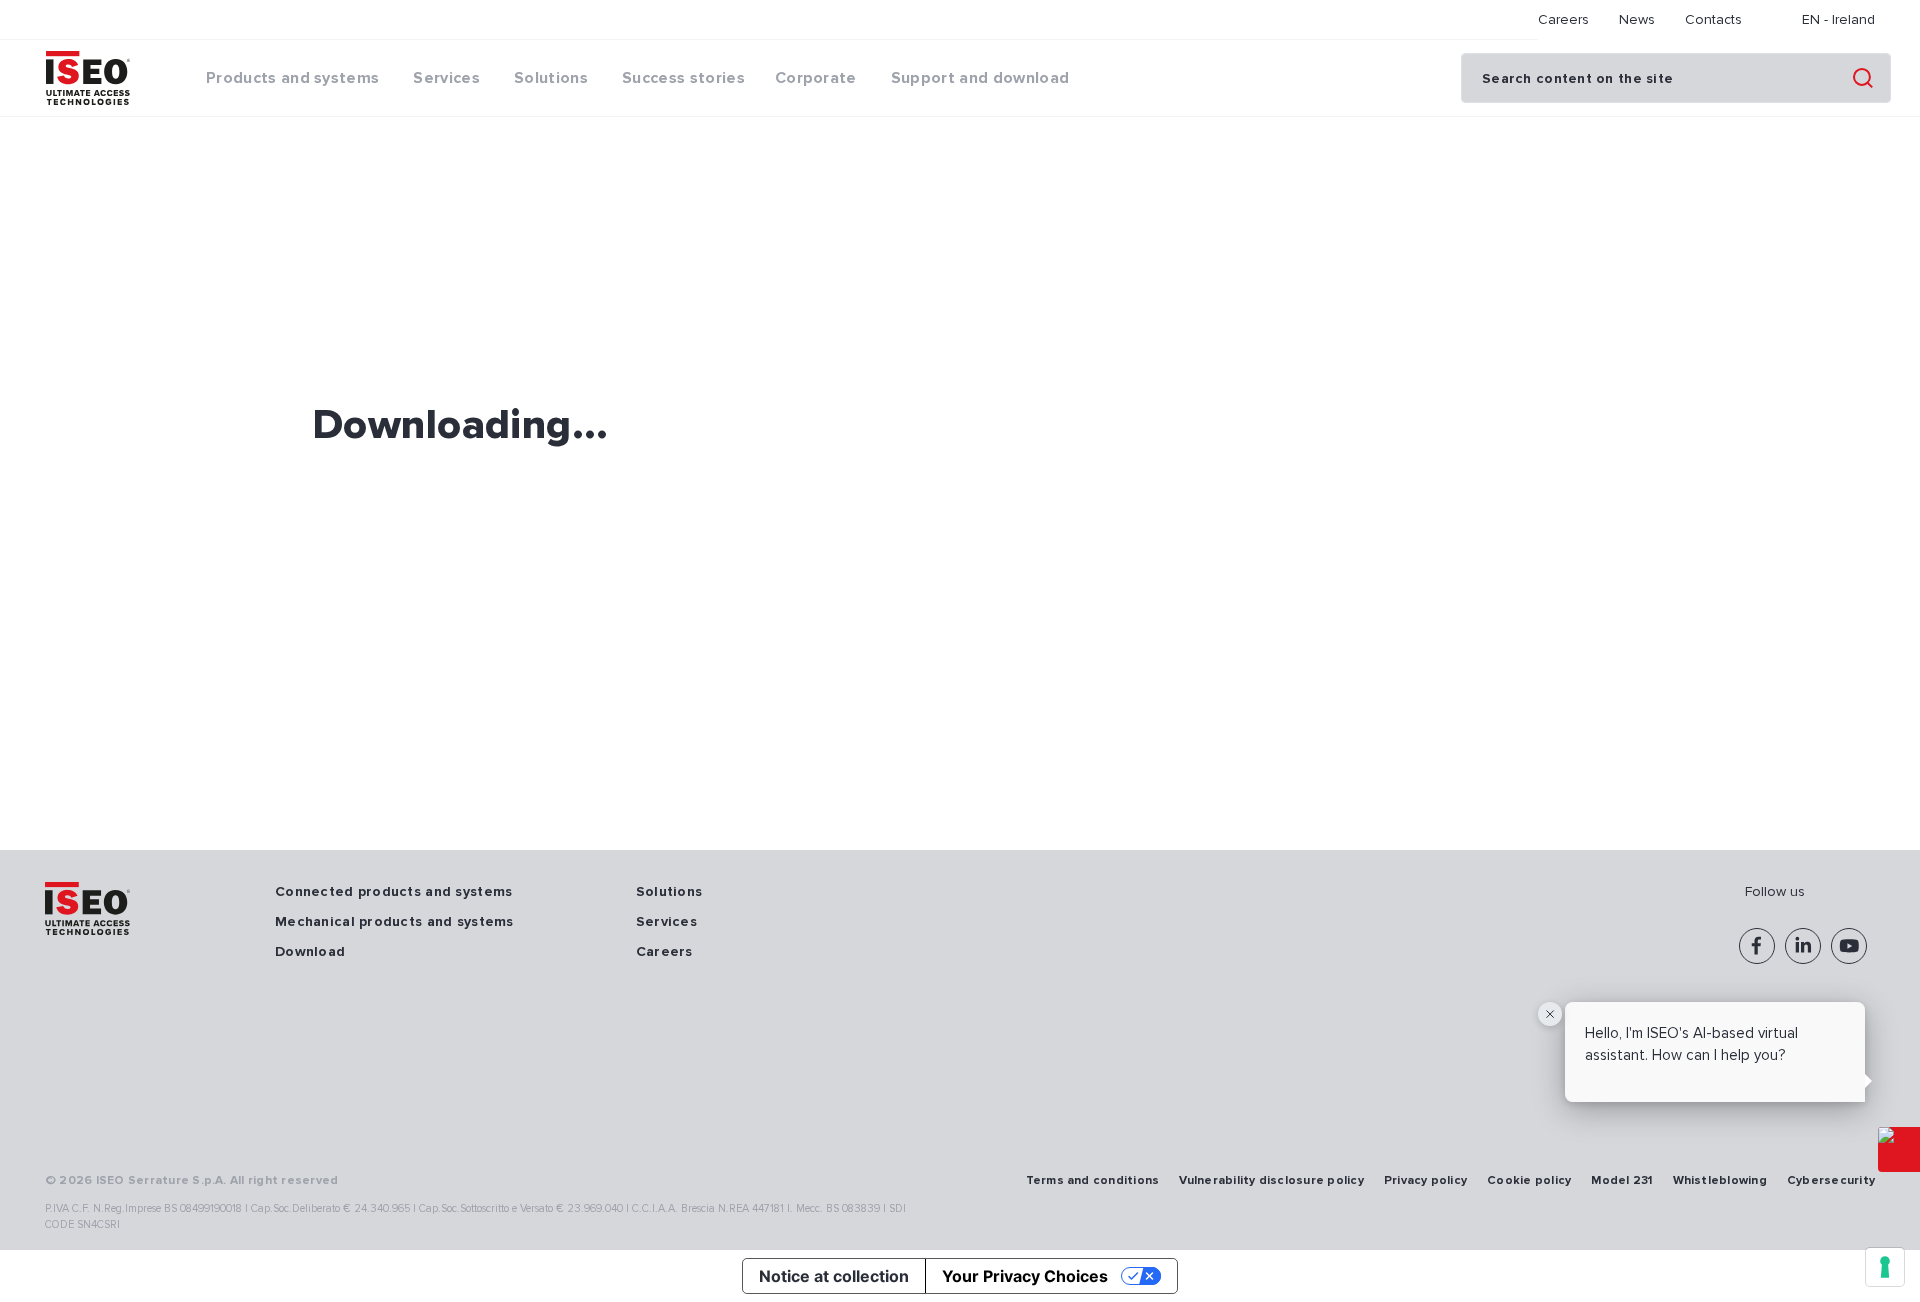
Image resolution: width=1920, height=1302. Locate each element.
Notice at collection (834, 1276)
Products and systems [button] (292, 78)
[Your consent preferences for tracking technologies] (1885, 1267)
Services (666, 921)
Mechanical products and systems (394, 921)
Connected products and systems (393, 891)
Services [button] (446, 78)
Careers (1563, 19)
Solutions (669, 891)
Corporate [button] (816, 78)
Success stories (683, 78)
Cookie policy (1529, 1180)
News (1637, 19)
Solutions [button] (551, 78)
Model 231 (1621, 1180)
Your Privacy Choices (1025, 1276)
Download (310, 951)
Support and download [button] (980, 78)
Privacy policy (1425, 1180)
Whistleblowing (1720, 1180)
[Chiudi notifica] (1550, 1014)
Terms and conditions (1093, 1180)
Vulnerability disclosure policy (1271, 1180)
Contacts (1713, 19)
